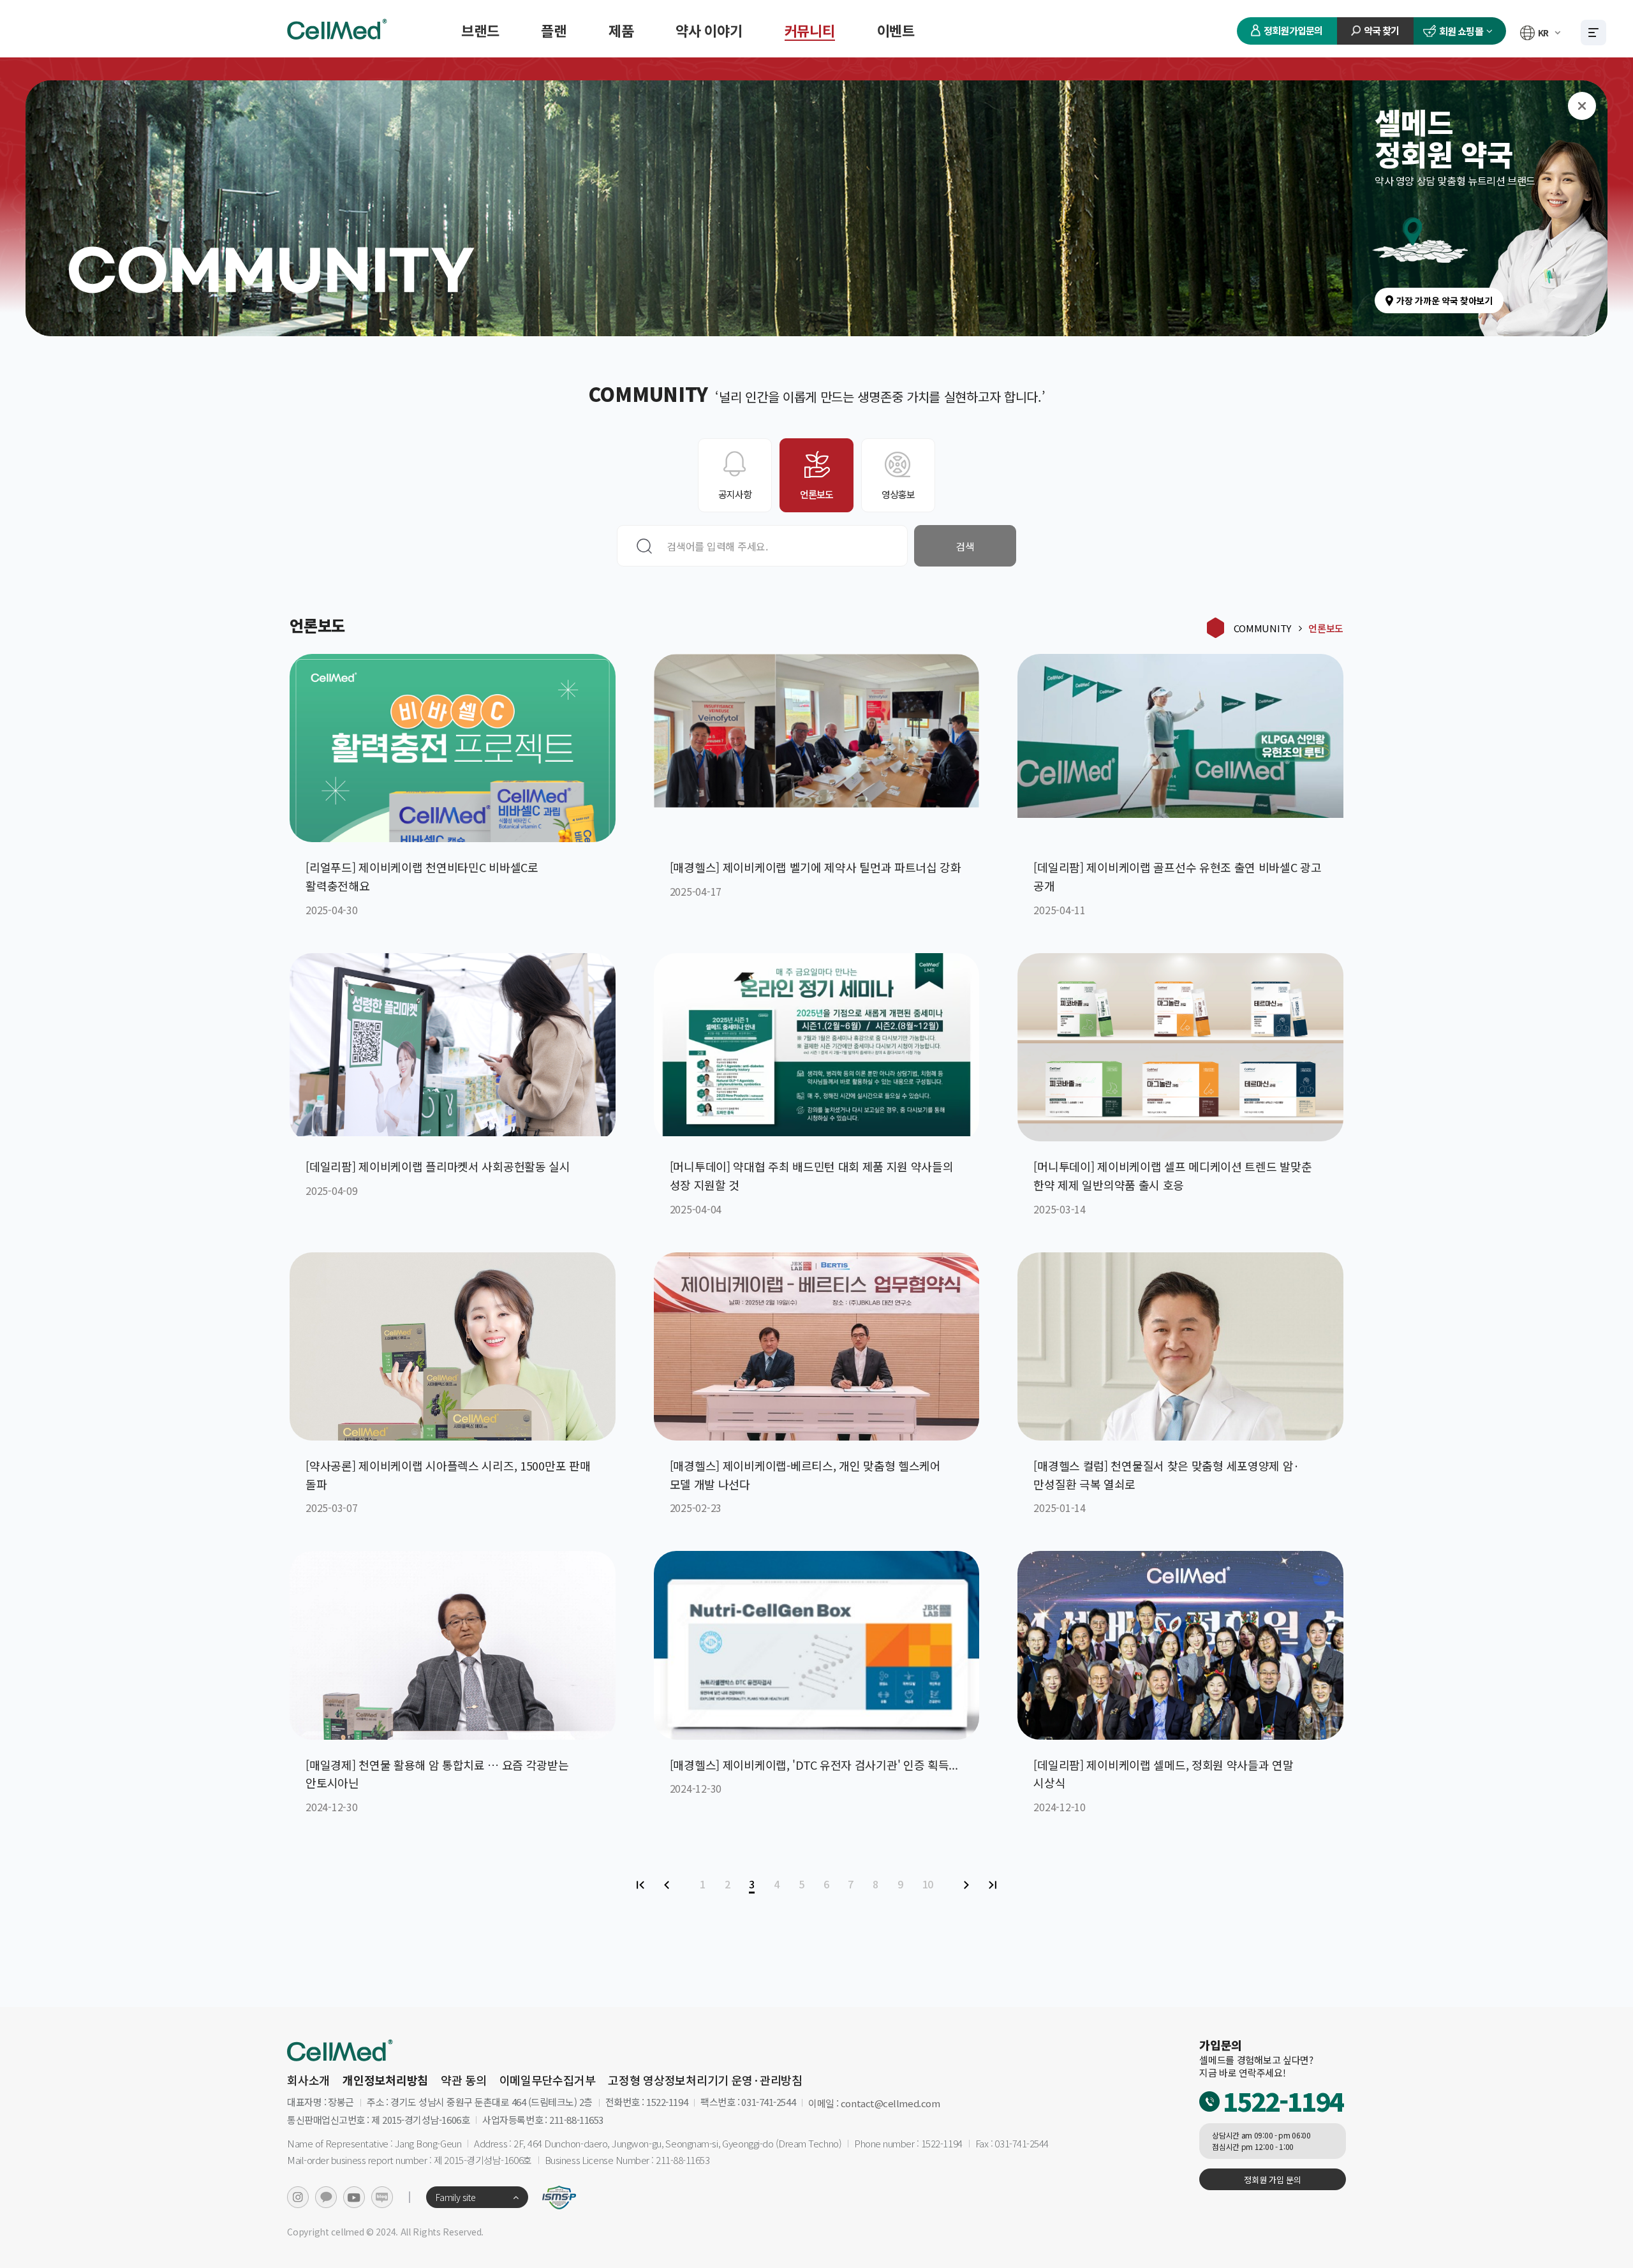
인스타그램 (298, 2197)
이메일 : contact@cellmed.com (874, 2103)
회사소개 (308, 2080)
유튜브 (354, 2197)
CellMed (338, 29)
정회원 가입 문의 (1272, 2180)
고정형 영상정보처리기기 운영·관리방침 (705, 2080)
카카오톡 (326, 2197)
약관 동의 (464, 2080)
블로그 (382, 2197)
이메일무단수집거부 (548, 2080)
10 (928, 1884)
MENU (1593, 33)
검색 (965, 546)
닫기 (1582, 106)
